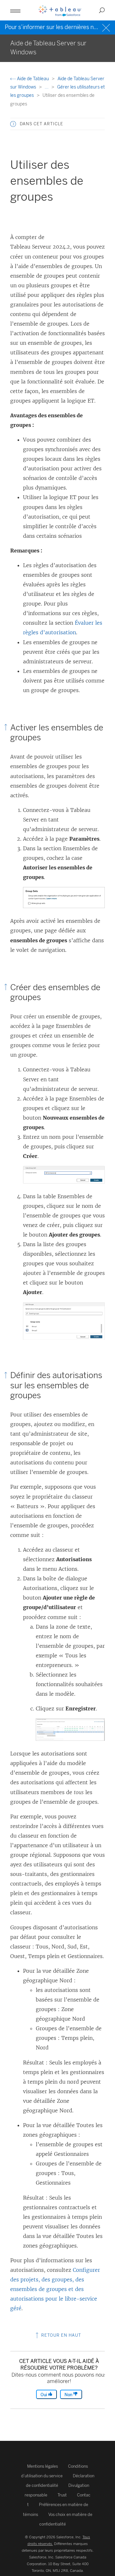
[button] (13, 124)
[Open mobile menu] (15, 10)
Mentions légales (42, 2466)
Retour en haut (61, 2335)
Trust (62, 2495)
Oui (44, 2395)
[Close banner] (107, 27)
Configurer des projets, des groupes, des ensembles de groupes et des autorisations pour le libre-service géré (55, 2289)
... (47, 87)
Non (69, 2395)
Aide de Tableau (33, 79)
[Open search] (102, 10)
